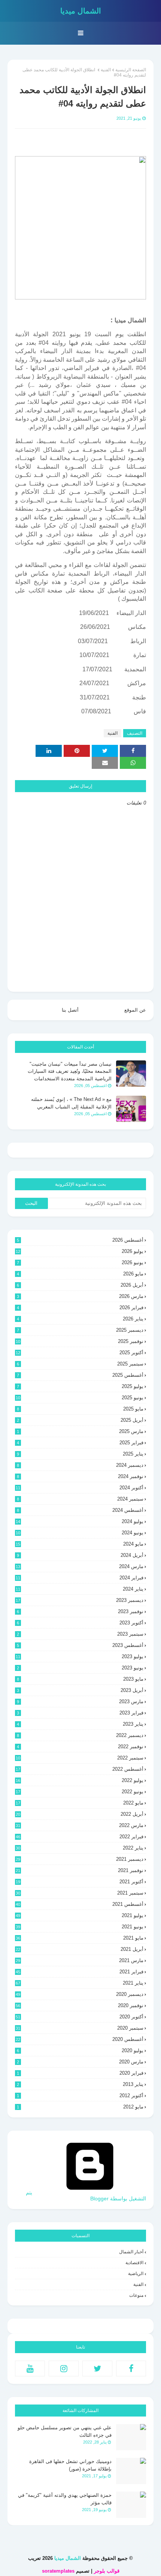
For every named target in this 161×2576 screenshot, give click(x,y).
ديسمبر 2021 (80, 1859)
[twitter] (97, 2368)
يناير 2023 (80, 1724)
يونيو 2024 (80, 1533)
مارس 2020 (80, 2062)
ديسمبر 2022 (80, 1735)
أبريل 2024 (80, 1555)
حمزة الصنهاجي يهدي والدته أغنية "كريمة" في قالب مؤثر (65, 2499)
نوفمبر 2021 (80, 1870)
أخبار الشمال (131, 2252)
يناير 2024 (80, 1589)
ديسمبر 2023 (80, 1600)
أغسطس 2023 (80, 1645)
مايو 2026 (80, 1274)
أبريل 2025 (80, 1420)
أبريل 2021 (80, 1949)
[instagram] (64, 2368)
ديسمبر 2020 (80, 1994)
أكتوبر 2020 (80, 2017)
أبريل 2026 (80, 1285)
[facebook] (131, 2368)
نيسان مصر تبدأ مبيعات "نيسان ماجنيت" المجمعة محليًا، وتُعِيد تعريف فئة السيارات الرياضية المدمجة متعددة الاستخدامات (70, 1071)
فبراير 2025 (80, 1443)
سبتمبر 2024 (80, 1499)
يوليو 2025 (80, 1386)
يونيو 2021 (80, 1927)
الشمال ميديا (81, 11)
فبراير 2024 (80, 1578)
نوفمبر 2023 (80, 1611)
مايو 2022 (80, 1803)
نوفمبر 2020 (80, 2005)
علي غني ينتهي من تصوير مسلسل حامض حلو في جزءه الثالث (65, 2431)
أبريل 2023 (80, 1690)
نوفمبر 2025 (80, 1341)
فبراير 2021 (80, 1972)
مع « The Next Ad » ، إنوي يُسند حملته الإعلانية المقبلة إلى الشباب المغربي (71, 1103)
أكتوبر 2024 (80, 1488)
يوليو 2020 (80, 2050)
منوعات (136, 2295)
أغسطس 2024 (80, 1510)
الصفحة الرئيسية (131, 70)
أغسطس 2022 (80, 1769)
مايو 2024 (80, 1544)
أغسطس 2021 (80, 1904)
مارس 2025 (80, 1431)
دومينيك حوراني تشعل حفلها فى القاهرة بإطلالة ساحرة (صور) (70, 2465)
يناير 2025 (80, 1454)
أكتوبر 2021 (80, 1882)
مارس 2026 (80, 1296)
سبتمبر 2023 (80, 1634)
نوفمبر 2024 (80, 1476)
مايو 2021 (80, 1938)
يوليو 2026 (80, 1251)
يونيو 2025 (80, 1398)
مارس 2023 (80, 1702)
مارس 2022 (80, 1825)
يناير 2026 (80, 1319)
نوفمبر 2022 (80, 1747)
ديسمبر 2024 (80, 1465)
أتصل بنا (70, 1010)
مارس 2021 (80, 1960)
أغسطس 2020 (80, 2039)
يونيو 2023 (80, 1668)
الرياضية (136, 2274)
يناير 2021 (80, 1983)
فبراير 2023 (80, 1713)
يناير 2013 (80, 2084)
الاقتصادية (134, 2263)
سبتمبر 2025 (80, 1364)
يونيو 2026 (80, 1262)
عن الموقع (135, 1010)
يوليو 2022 (80, 1780)
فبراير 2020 (80, 2073)
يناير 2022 (80, 1848)
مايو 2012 (80, 2107)
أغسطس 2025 (80, 1375)
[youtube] (30, 2368)
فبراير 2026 (80, 1308)
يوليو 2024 (80, 1521)
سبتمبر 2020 (80, 2028)
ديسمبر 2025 (80, 1330)
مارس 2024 (80, 1566)
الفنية (106, 70)
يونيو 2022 (80, 1792)
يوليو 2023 (80, 1656)
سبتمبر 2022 (80, 1758)
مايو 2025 (80, 1409)
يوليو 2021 (80, 1915)
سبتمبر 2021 (80, 1893)
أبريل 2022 (80, 1814)
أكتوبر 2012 (80, 2096)
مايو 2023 (80, 1679)
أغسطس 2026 (80, 1240)
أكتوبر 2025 (80, 1353)
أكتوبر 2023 (80, 1623)
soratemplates (58, 2571)
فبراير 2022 (80, 1837)
